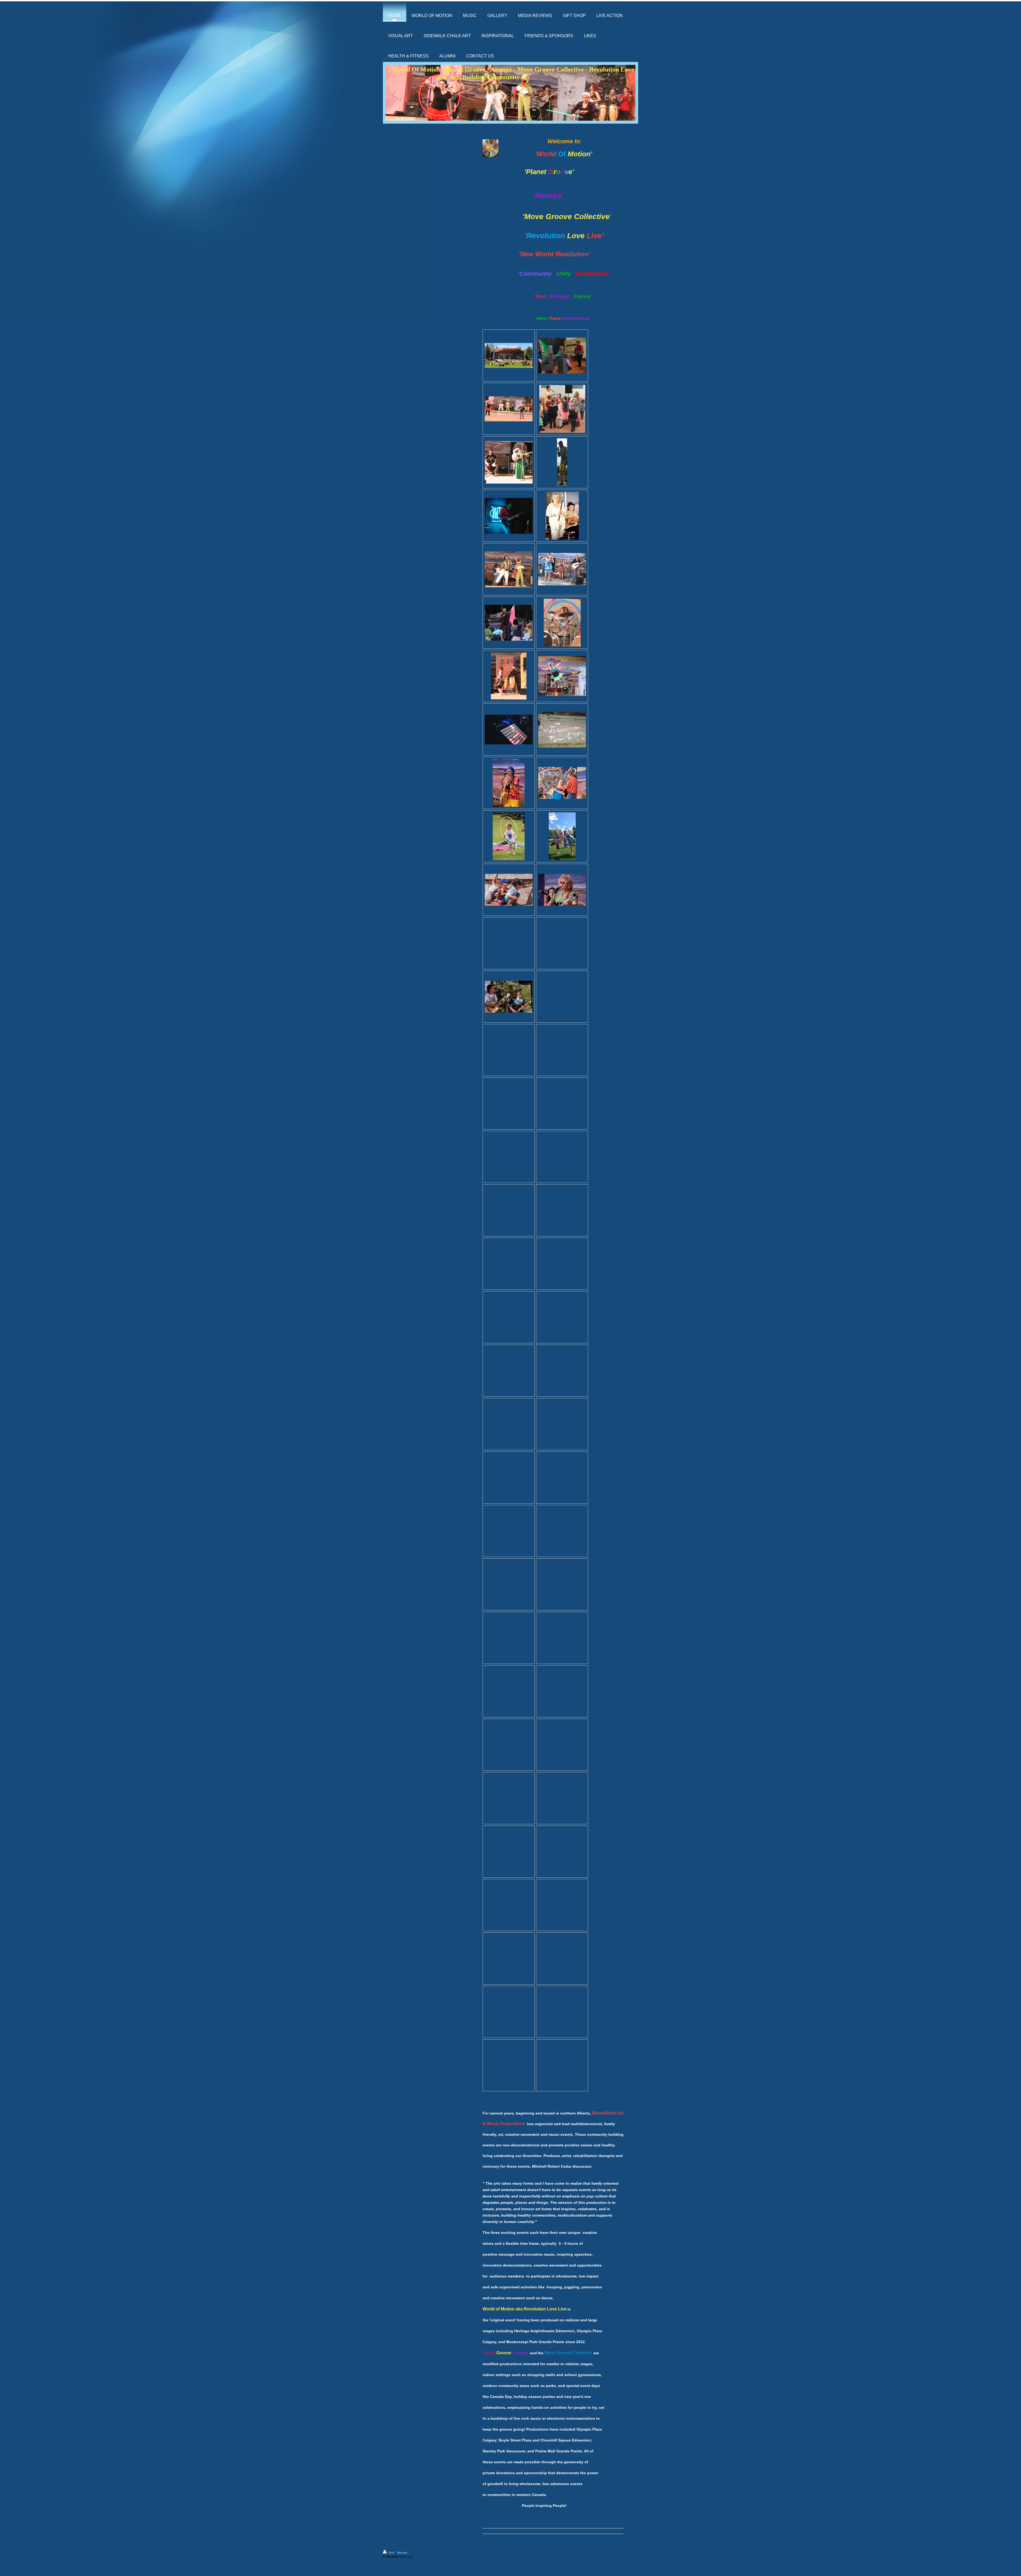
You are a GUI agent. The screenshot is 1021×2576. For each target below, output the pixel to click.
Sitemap (402, 2553)
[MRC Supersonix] (509, 516)
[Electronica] (509, 729)
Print (391, 2553)
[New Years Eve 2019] (562, 356)
